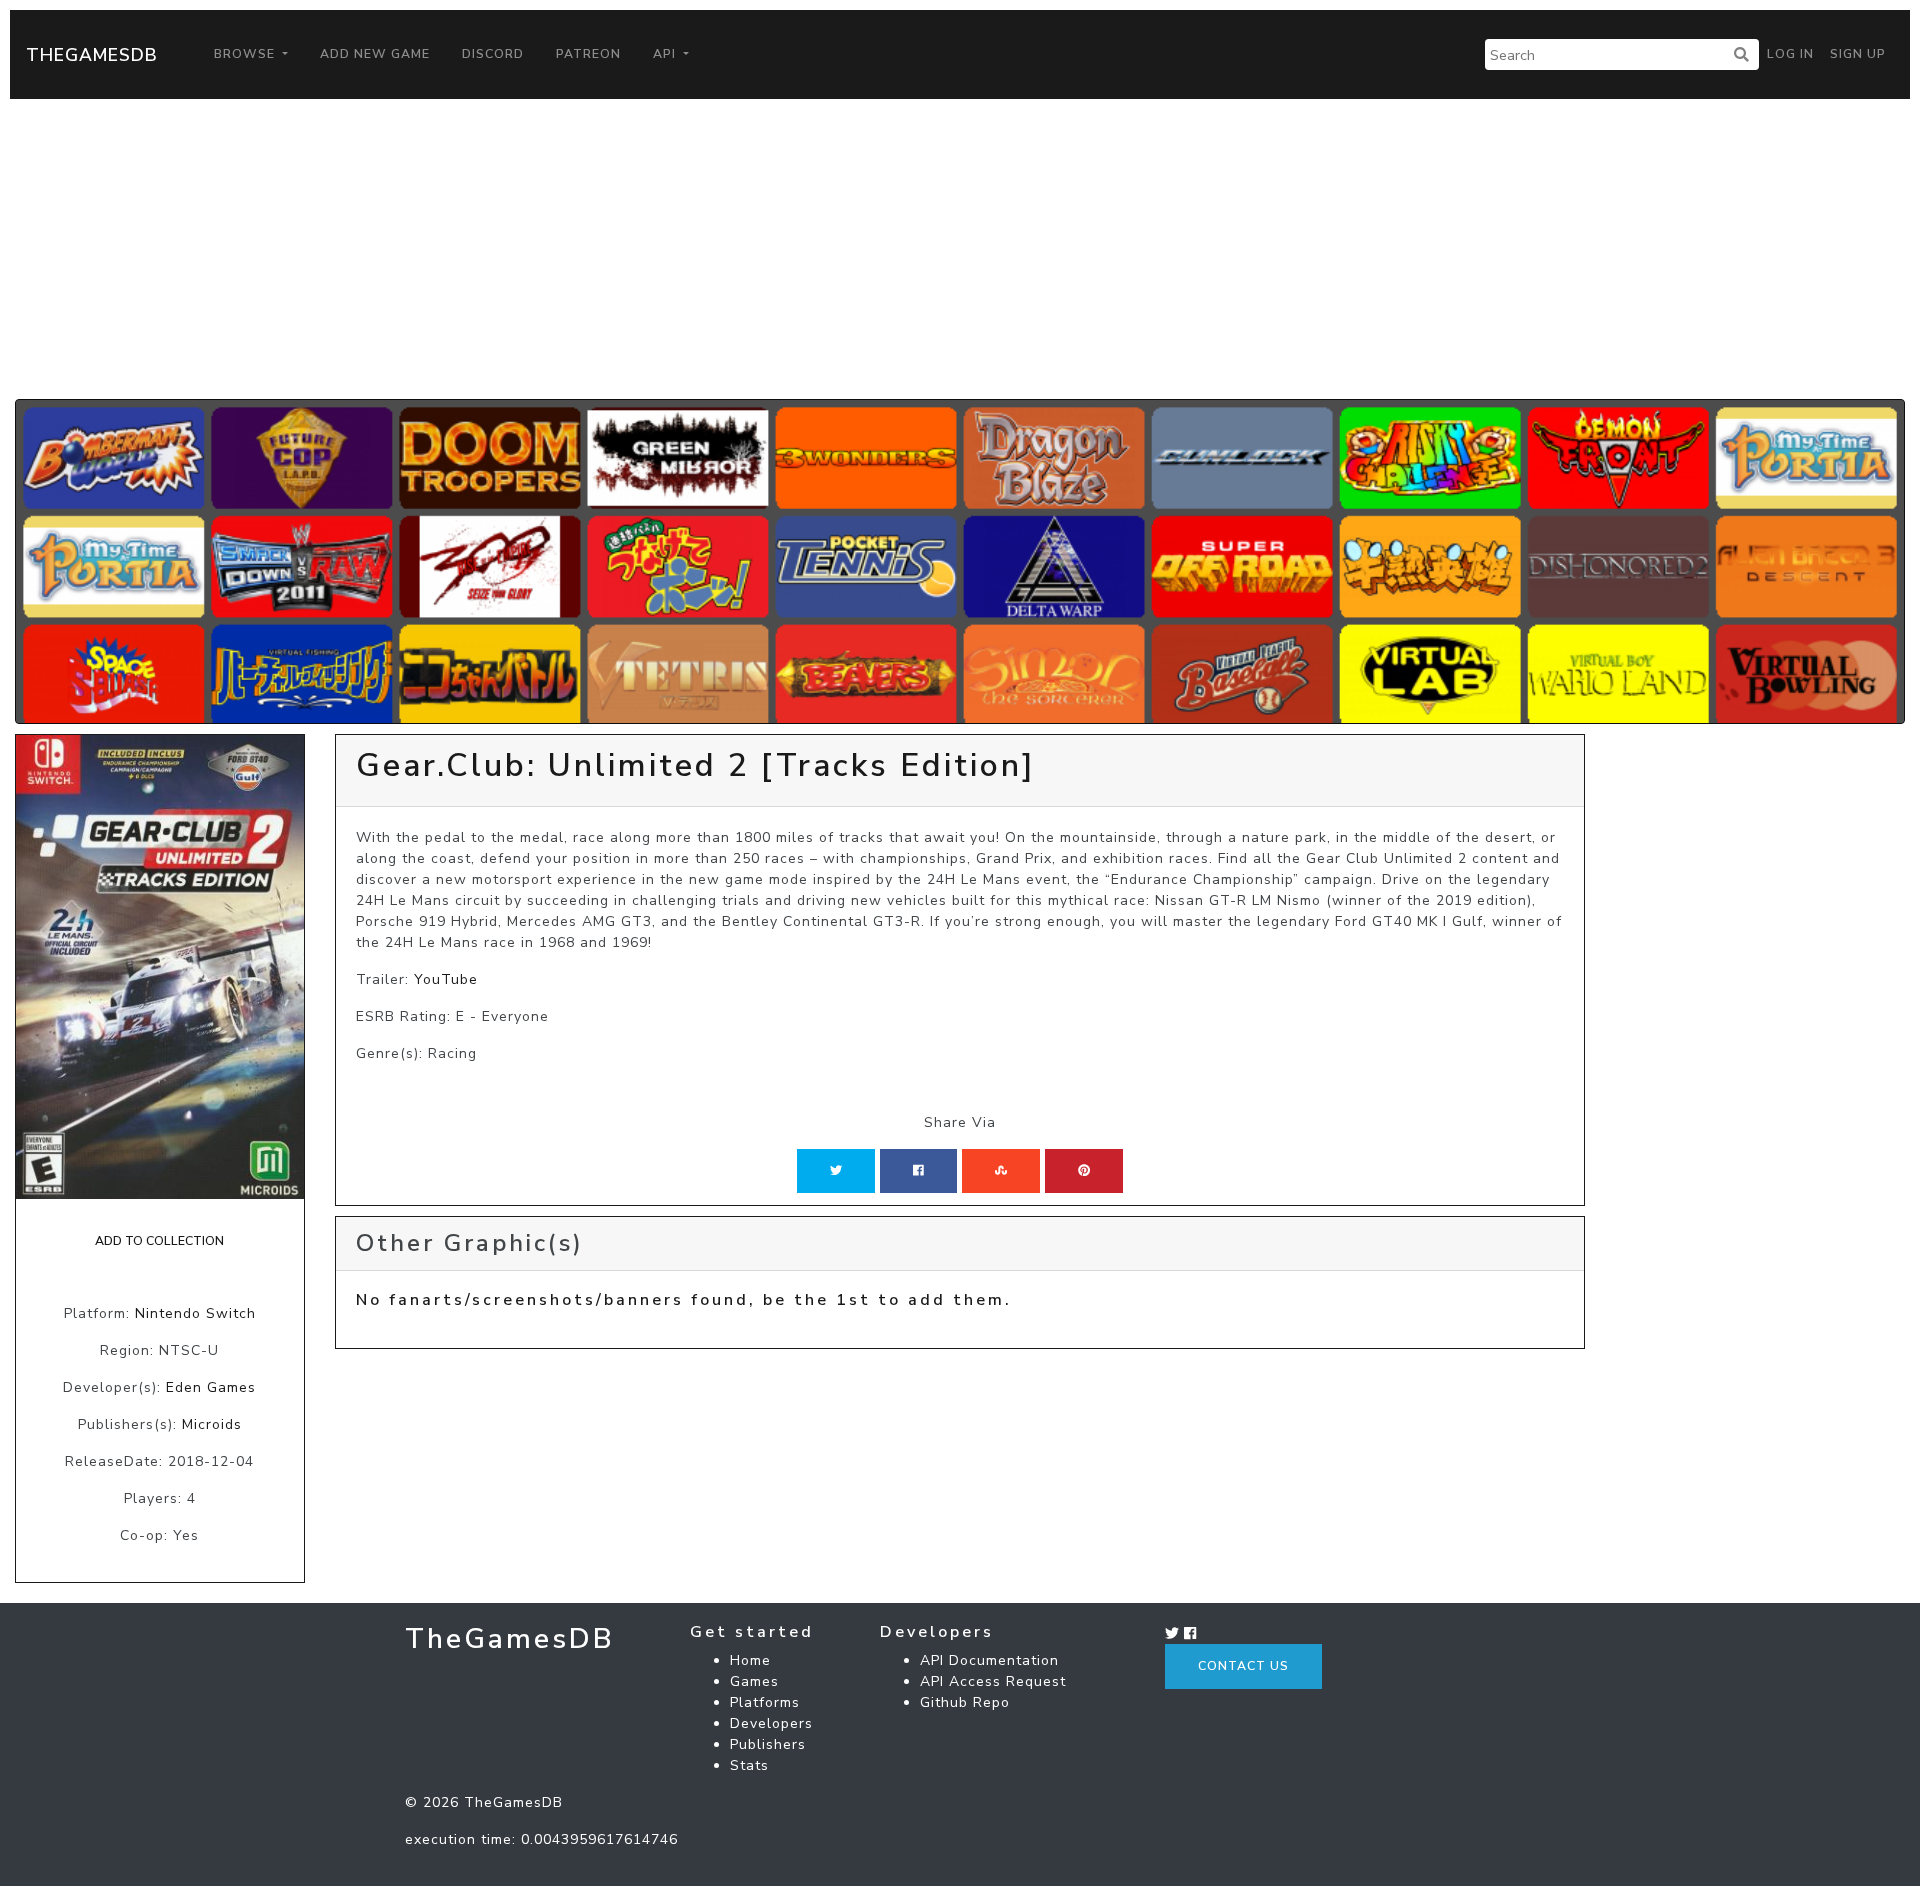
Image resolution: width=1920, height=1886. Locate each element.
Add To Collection (159, 1241)
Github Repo (965, 1702)
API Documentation (989, 1660)
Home (750, 1660)
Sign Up (1858, 54)
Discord (493, 54)
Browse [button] (246, 54)
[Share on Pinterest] (1084, 1171)
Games (754, 1681)
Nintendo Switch (195, 1313)
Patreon (588, 54)
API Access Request (993, 1681)
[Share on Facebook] (918, 1171)
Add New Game (375, 54)
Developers (771, 1723)
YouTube (446, 979)
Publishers (768, 1744)
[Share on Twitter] (836, 1171)
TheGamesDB (92, 55)
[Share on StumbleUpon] (1001, 1171)
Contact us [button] (1243, 1666)
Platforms (765, 1702)
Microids (212, 1424)
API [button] (666, 54)
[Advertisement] (960, 249)
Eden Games (211, 1387)
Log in (1790, 54)
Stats (749, 1765)
